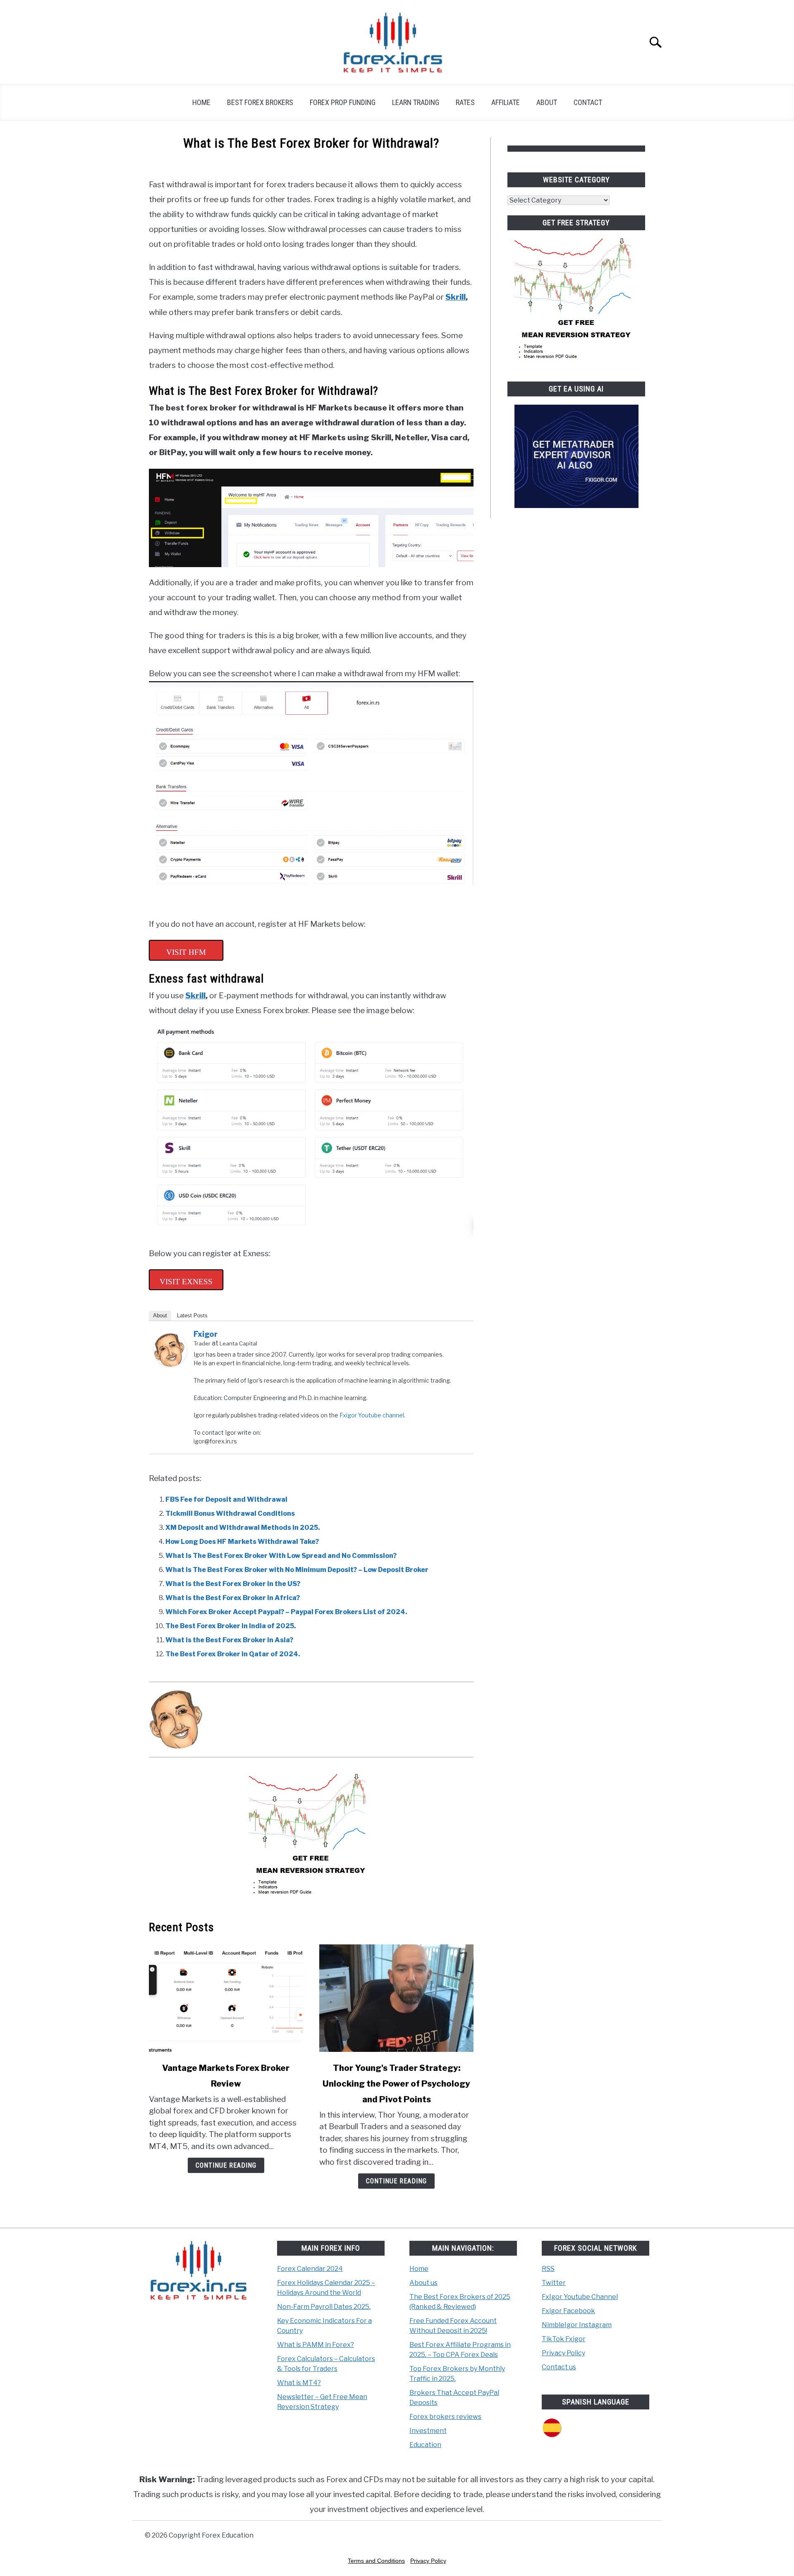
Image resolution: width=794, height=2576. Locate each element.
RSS (548, 2269)
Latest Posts (192, 1315)
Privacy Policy (563, 2353)
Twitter (554, 2283)
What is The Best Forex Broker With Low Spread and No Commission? (281, 1556)
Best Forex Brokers (260, 102)
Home (201, 102)
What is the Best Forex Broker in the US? (233, 1584)
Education (425, 2445)
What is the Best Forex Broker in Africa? (233, 1598)
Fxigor (206, 1334)
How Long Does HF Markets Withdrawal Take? (242, 1542)
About (547, 102)
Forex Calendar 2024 (310, 2269)
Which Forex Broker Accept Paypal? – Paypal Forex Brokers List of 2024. (286, 1612)
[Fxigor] (170, 1364)
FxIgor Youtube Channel (580, 2297)
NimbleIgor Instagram (577, 2325)
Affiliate (506, 102)
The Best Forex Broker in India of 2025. (231, 1626)
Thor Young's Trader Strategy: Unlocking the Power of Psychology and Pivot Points (396, 2084)
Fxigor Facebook (568, 2311)
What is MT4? (299, 2383)
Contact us (559, 2367)
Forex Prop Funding (343, 102)
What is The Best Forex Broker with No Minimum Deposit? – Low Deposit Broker (297, 1570)
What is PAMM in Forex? (316, 2345)
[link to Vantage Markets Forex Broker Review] (226, 1998)
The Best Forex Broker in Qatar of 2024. (233, 1654)
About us (423, 2283)
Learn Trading (416, 102)
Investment (428, 2431)
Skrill (456, 297)
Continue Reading (226, 2165)
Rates (465, 102)
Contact (588, 102)
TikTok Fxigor (564, 2339)
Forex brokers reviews (445, 2417)
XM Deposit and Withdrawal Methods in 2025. (243, 1528)
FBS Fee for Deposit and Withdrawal (226, 1499)
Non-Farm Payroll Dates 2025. (324, 2307)
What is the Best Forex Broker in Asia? (229, 1640)
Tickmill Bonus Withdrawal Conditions (230, 1513)
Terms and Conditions (376, 2561)
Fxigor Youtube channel (372, 1415)
